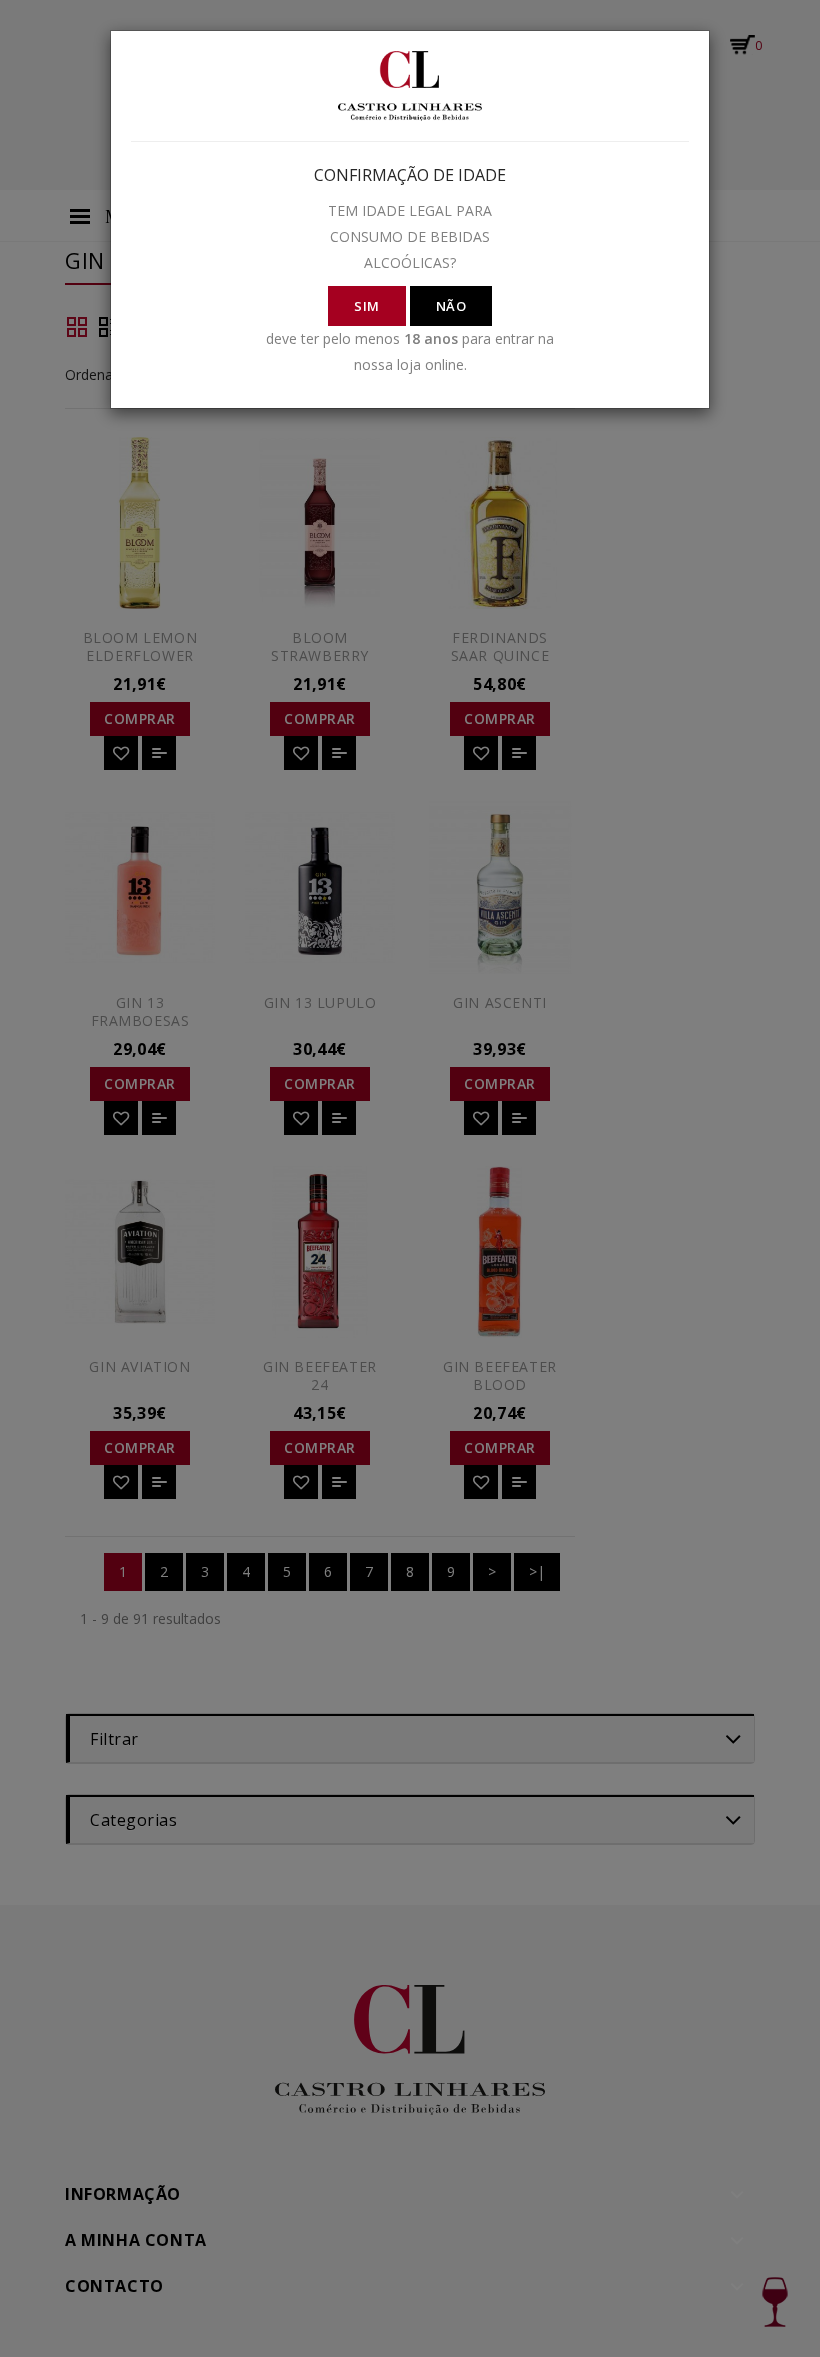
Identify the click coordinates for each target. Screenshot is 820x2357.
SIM (367, 306)
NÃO (451, 306)
